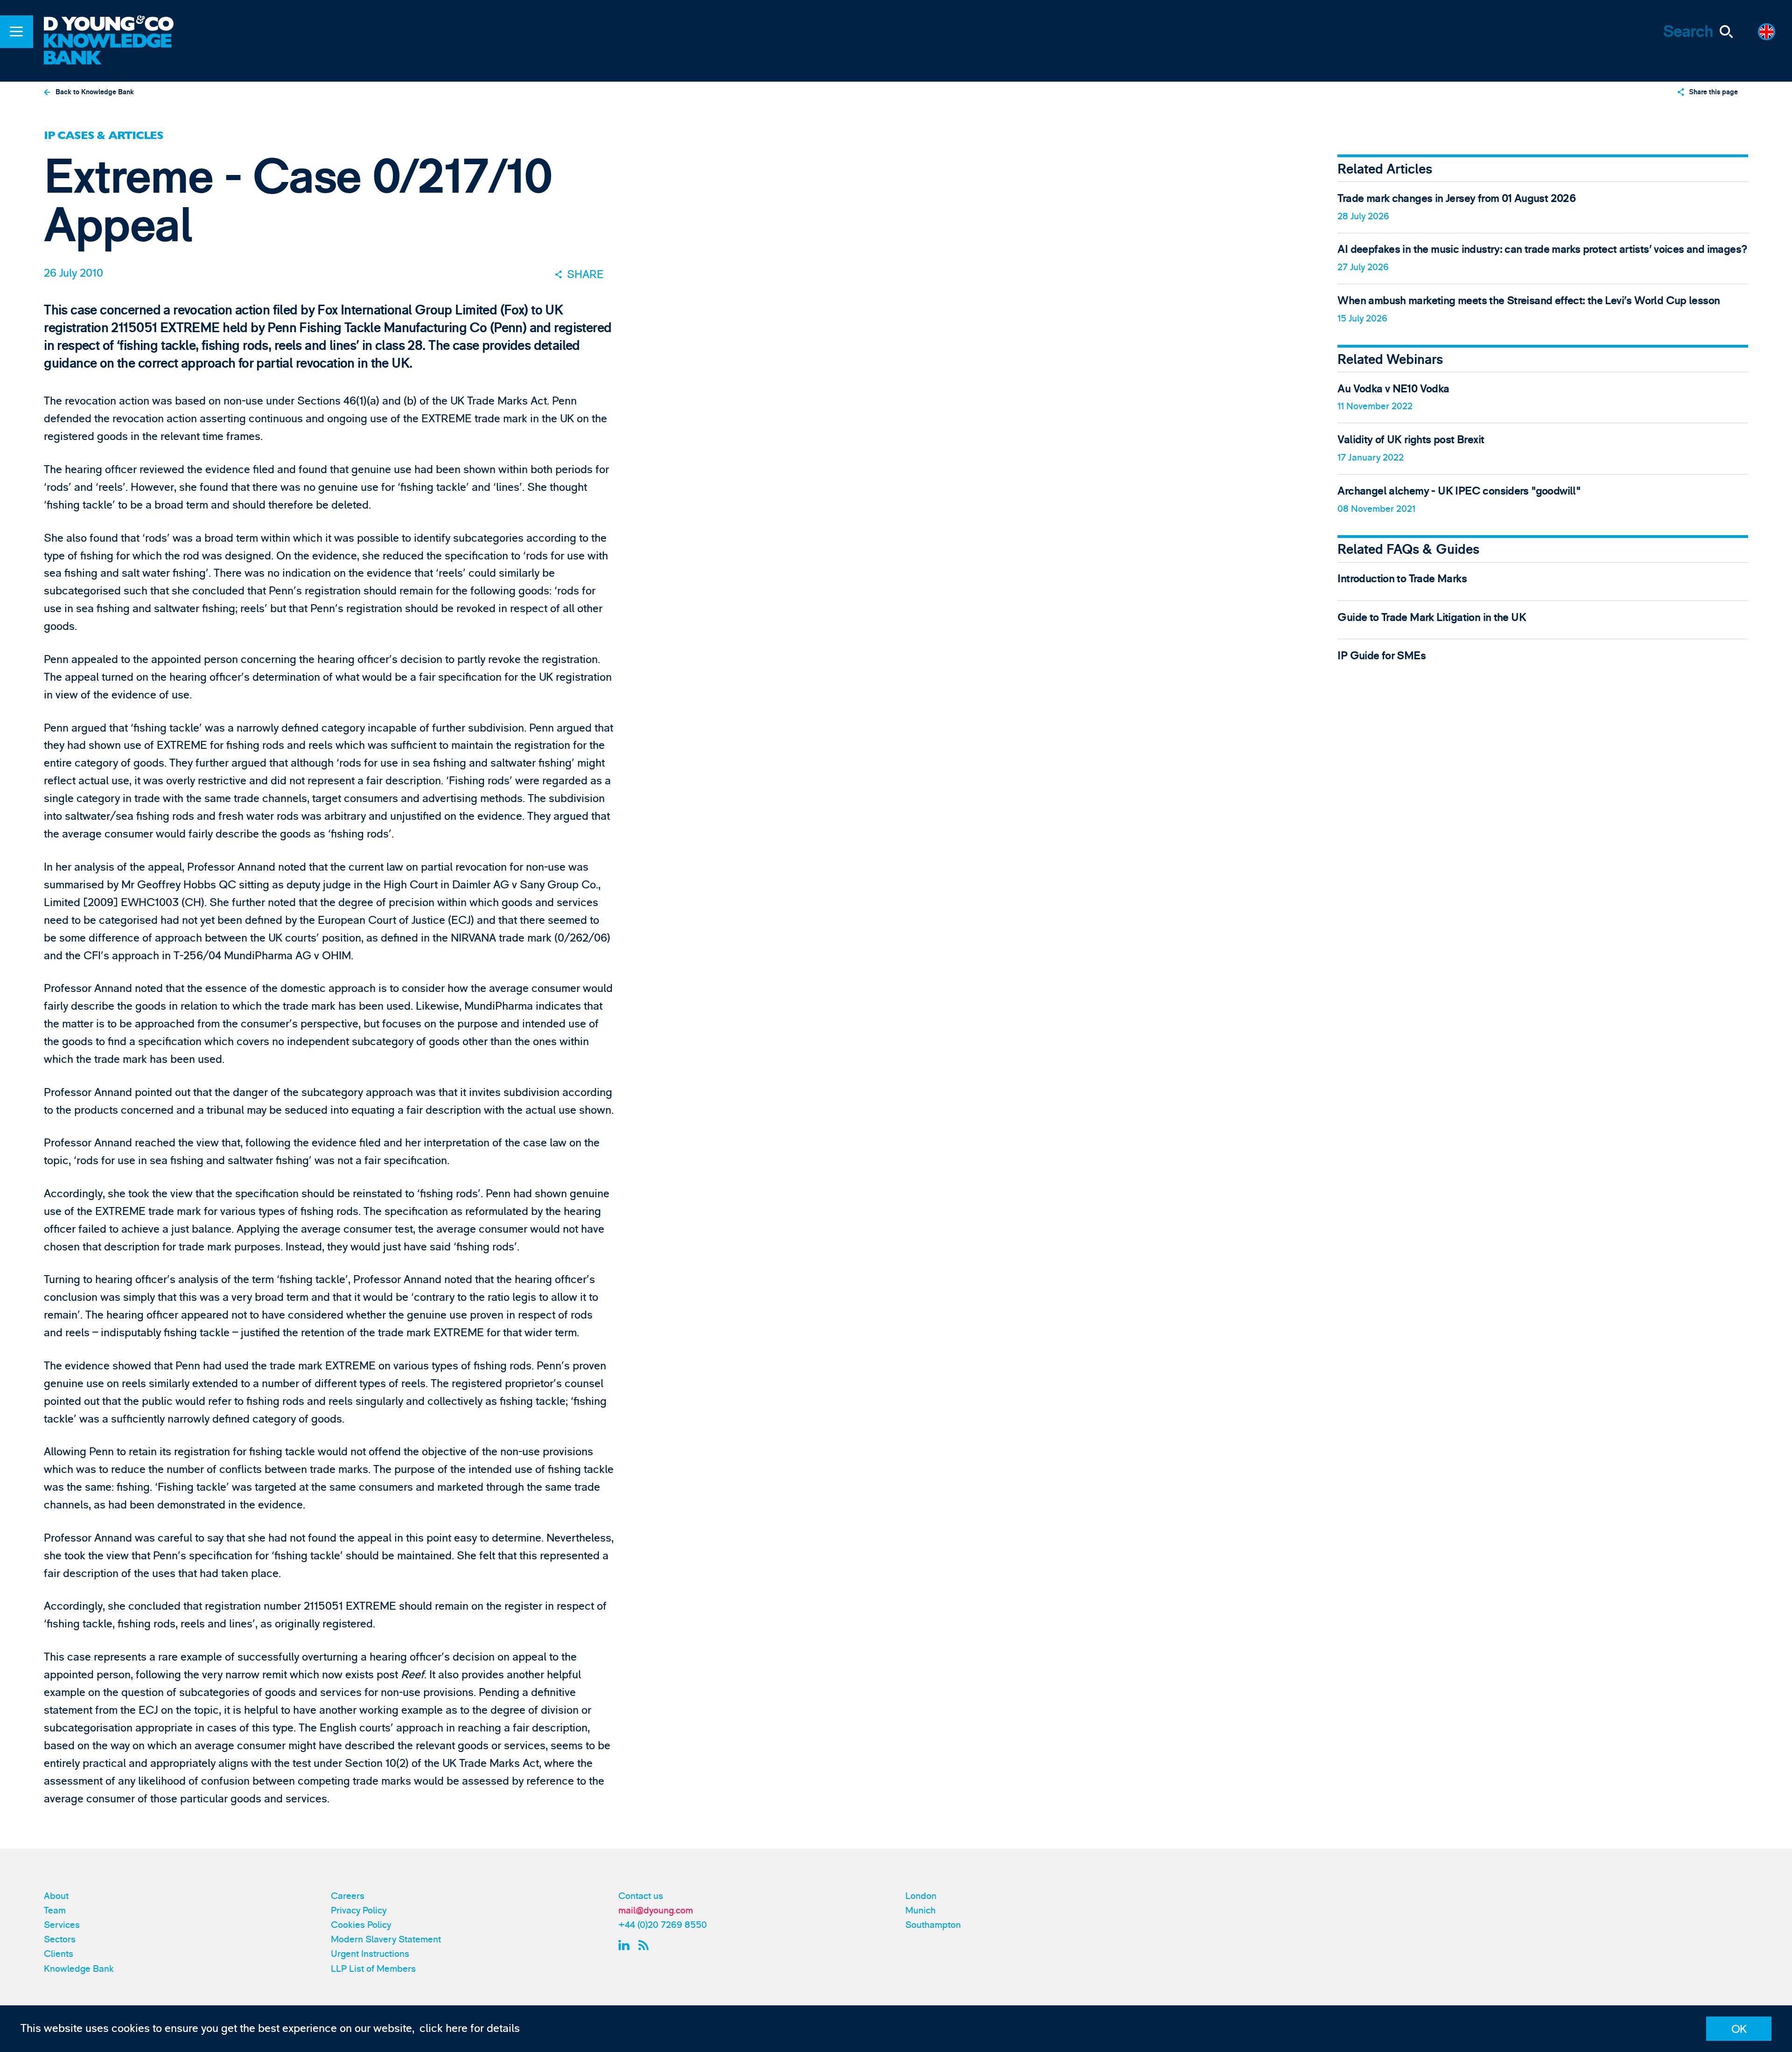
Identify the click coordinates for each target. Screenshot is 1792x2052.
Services (62, 1925)
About (56, 1896)
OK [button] (1739, 2029)
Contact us (641, 1896)
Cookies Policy (361, 1925)
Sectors (60, 1939)
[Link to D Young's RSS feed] (646, 1945)
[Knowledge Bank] (118, 50)
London (921, 1896)
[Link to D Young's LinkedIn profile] (626, 1945)
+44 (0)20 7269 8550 (663, 1925)
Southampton (933, 1925)
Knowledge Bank (79, 1969)
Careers (348, 1896)
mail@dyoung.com (656, 1910)
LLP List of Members (373, 1969)
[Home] (118, 24)
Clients (59, 1954)
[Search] (1726, 32)
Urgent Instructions (370, 1954)
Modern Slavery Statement (386, 1939)
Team (55, 1910)
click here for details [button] (470, 2028)
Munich (920, 1910)
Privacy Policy (359, 1910)
